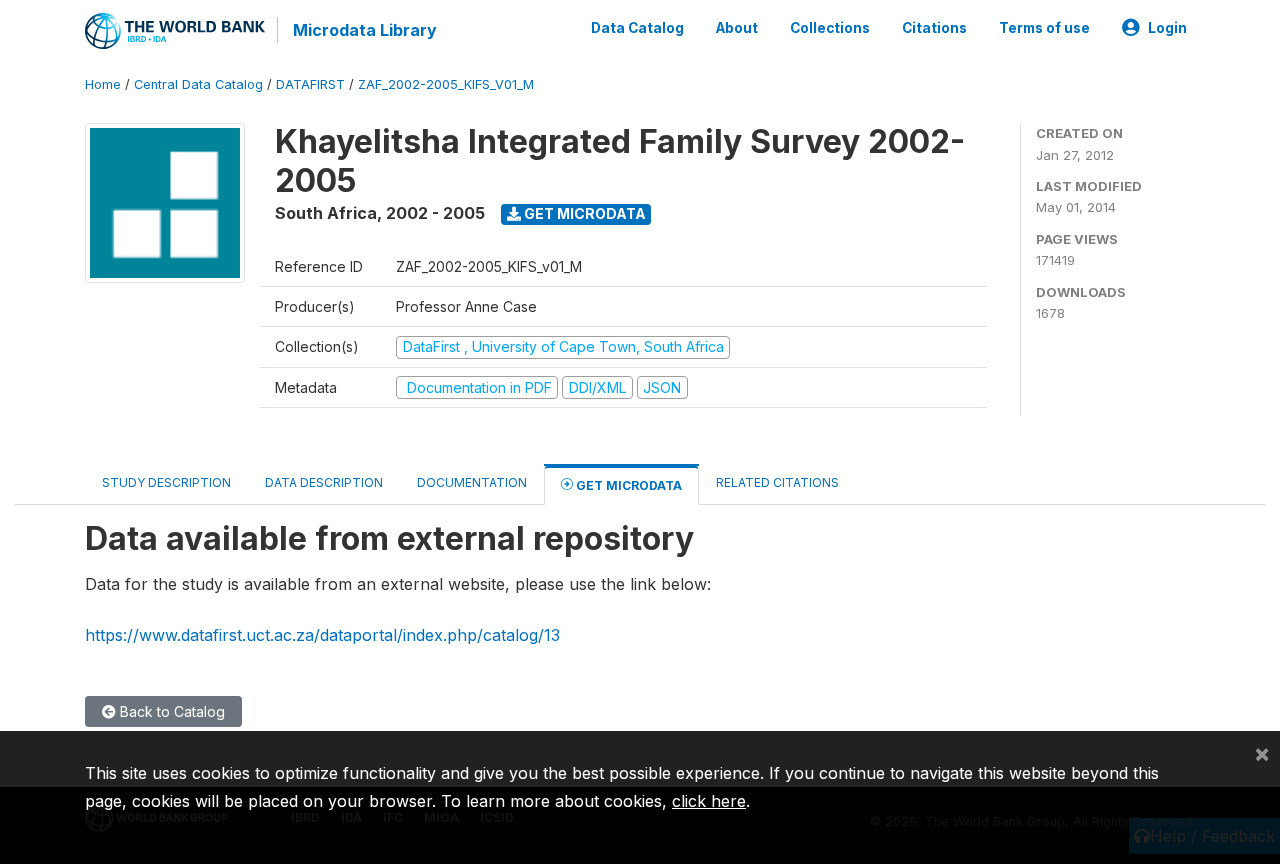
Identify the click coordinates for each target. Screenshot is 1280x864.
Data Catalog (637, 28)
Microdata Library (365, 30)
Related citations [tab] (777, 482)
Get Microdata (583, 213)
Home (103, 84)
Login (1167, 28)
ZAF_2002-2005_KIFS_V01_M (446, 84)
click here (709, 801)
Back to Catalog (170, 711)
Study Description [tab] (166, 482)
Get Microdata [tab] (627, 485)
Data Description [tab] (324, 482)
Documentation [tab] (472, 482)
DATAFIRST (310, 84)
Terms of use (1044, 28)
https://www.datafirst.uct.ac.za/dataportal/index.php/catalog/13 (322, 635)
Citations (934, 28)
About (737, 28)
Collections (830, 28)
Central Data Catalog (198, 84)
